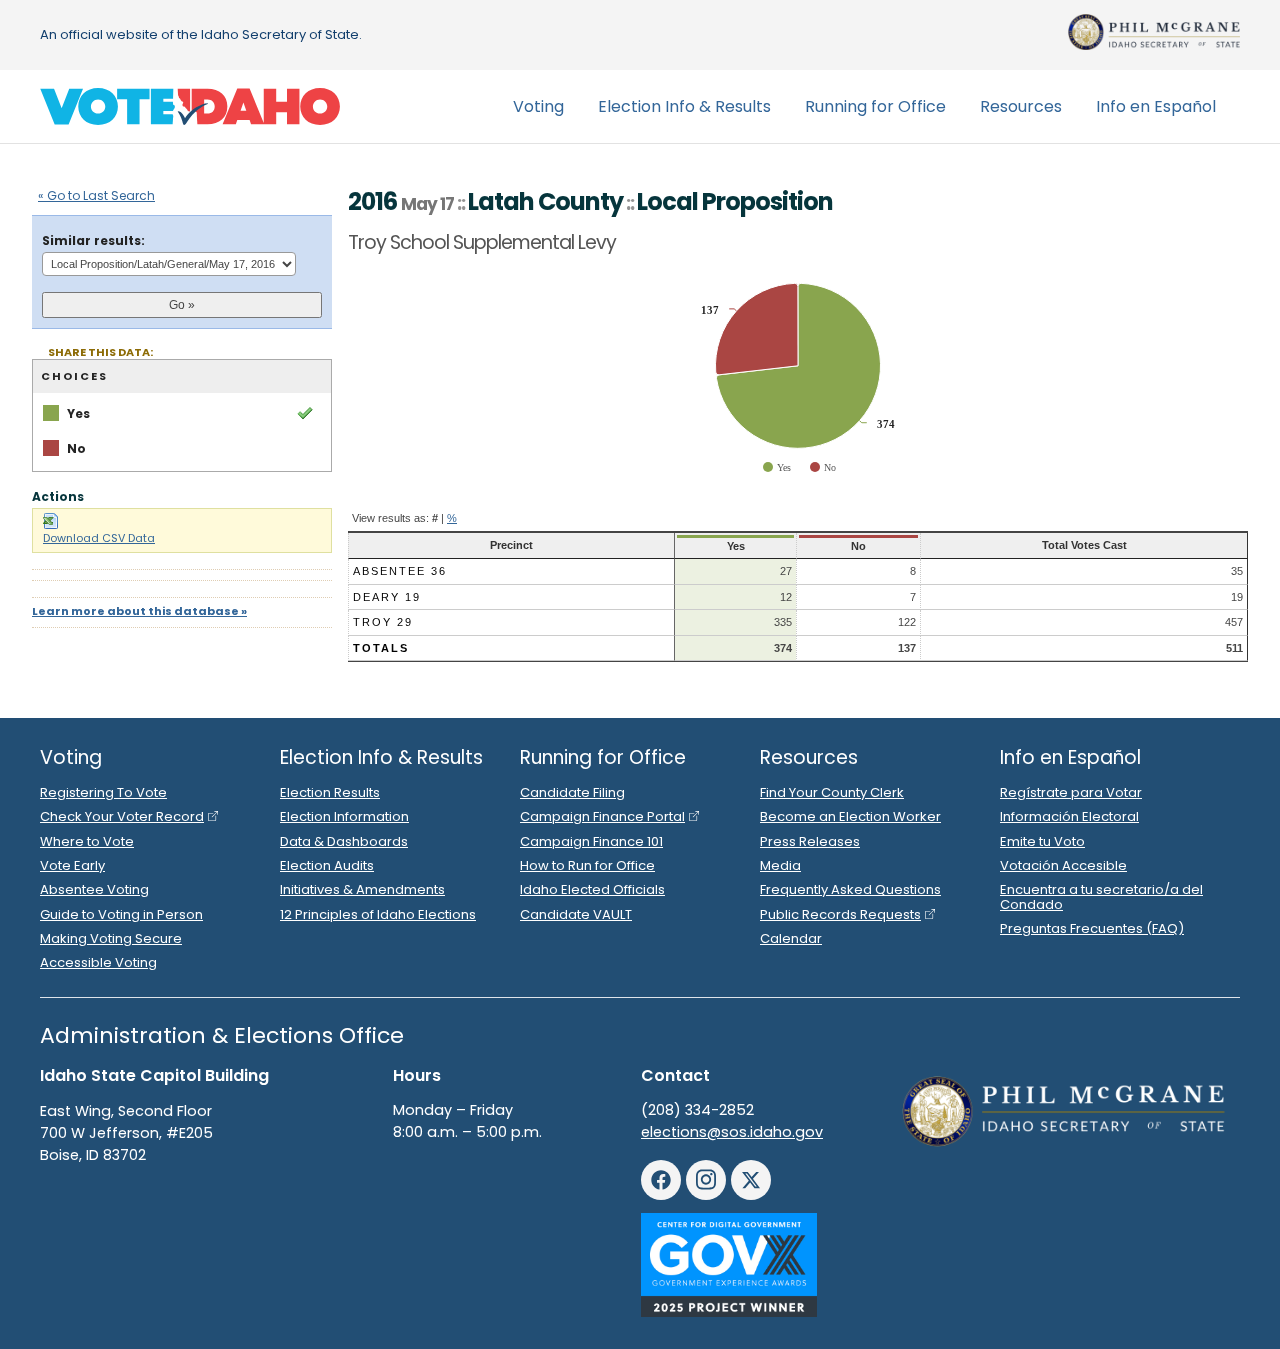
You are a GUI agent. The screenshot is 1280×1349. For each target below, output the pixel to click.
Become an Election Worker (850, 816)
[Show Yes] (777, 467)
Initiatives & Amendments (362, 889)
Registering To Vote (103, 792)
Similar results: (93, 240)
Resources (1021, 106)
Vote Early (72, 865)
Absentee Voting (94, 889)
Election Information (344, 816)
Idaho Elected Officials (592, 889)
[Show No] (823, 467)
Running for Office (875, 106)
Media (780, 865)
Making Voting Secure (111, 938)
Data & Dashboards (344, 841)
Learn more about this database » (139, 611)
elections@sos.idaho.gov (732, 1132)
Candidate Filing (572, 792)
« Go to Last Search (96, 195)
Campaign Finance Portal (602, 816)
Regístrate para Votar (1071, 792)
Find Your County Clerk (832, 792)
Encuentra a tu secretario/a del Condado (1101, 896)
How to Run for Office (587, 865)
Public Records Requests (840, 914)
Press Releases (810, 841)
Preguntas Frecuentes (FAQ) (1092, 928)
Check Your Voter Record (122, 816)
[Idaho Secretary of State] (1154, 31)
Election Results (330, 792)
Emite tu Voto (1042, 841)
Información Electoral (1069, 816)
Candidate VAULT (576, 914)
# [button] (435, 518)
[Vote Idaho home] (190, 107)
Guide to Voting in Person (121, 914)
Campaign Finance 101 (591, 841)
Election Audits (327, 865)
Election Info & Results (684, 106)
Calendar (791, 938)
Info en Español (1156, 106)
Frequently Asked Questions (850, 889)
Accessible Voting (98, 962)
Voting (538, 106)
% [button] (452, 518)
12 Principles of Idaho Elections (378, 914)
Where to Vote (87, 841)
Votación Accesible (1063, 865)
